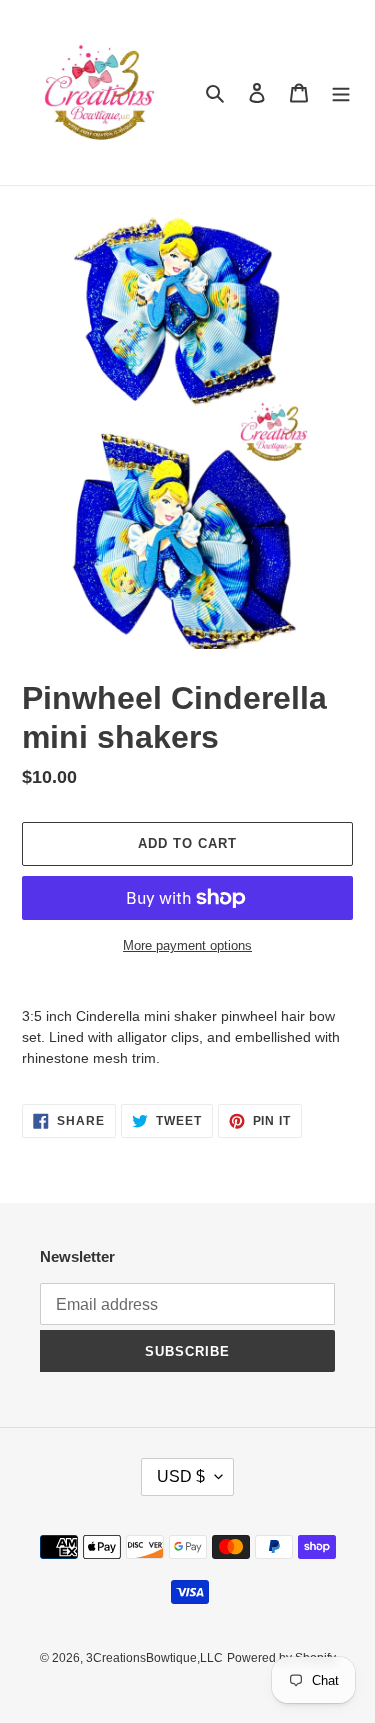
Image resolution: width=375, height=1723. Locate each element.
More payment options (187, 945)
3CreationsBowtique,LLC (154, 1658)
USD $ (181, 1476)
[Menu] (341, 92)
